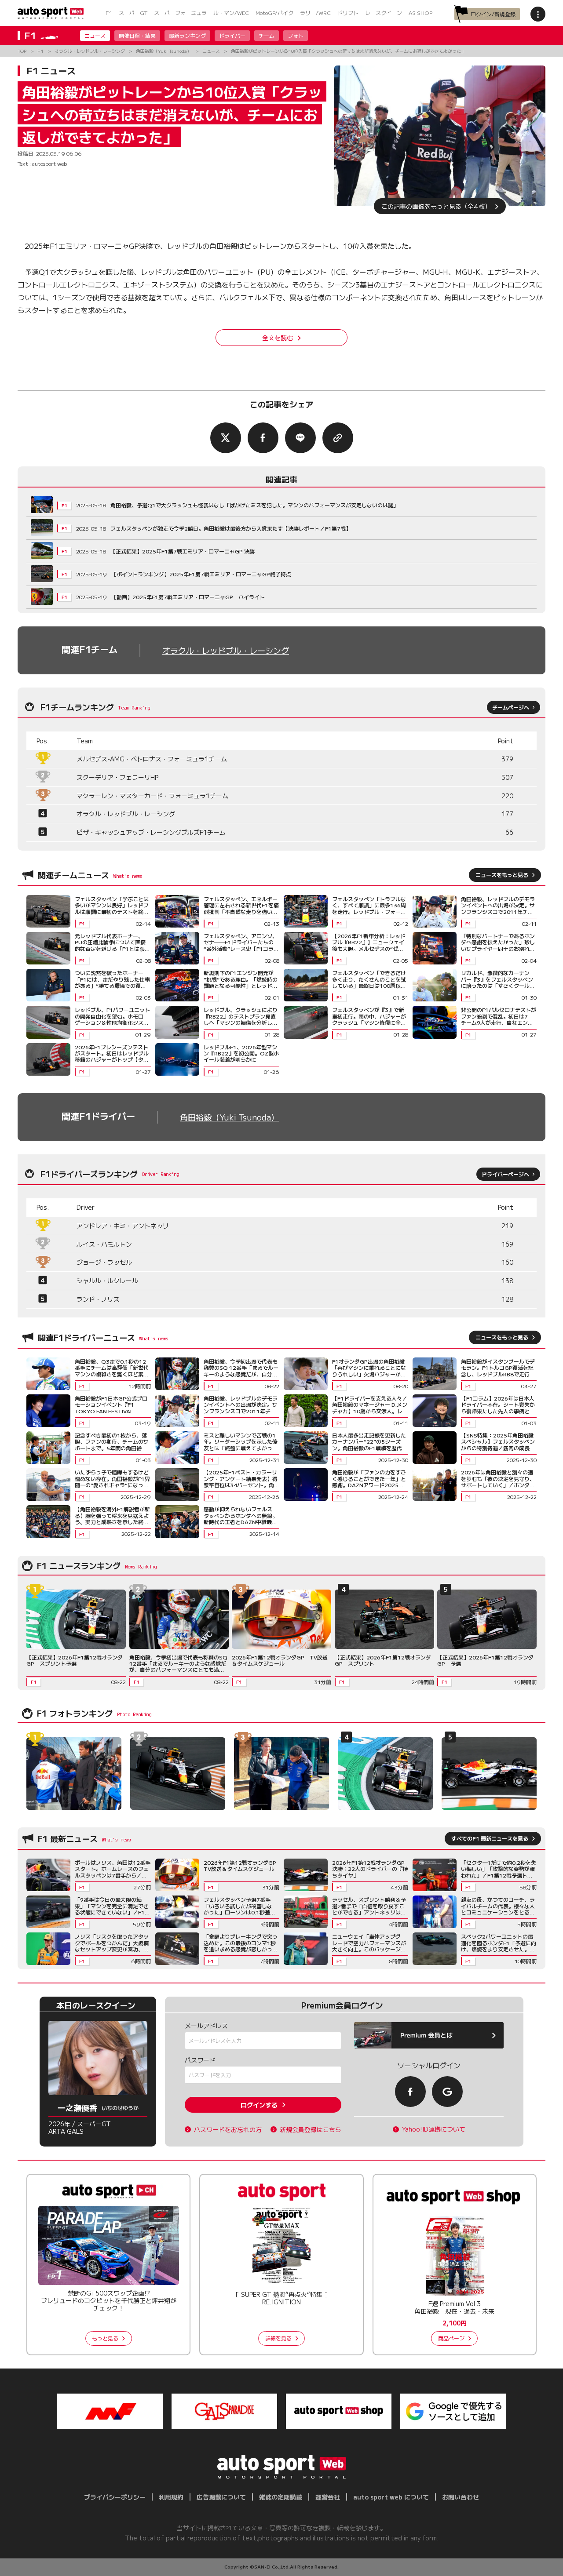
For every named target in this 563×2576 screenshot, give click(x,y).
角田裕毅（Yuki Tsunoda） (229, 1117)
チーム (267, 35)
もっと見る (105, 2338)
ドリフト (348, 13)
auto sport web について (391, 2497)
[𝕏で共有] (226, 438)
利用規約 (171, 2497)
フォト (296, 35)
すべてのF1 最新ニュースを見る (490, 1838)
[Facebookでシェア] (263, 438)
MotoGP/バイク (274, 13)
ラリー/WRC (315, 13)
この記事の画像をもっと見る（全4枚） (436, 206)
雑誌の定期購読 (281, 2497)
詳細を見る (278, 2338)
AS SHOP (420, 13)
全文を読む (278, 338)
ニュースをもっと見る (502, 875)
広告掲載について (221, 2497)
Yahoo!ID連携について (434, 2129)
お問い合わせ (461, 2497)
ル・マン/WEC (231, 13)
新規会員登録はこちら (311, 2130)
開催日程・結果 (137, 35)
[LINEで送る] (300, 438)
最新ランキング (187, 35)
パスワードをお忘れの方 (228, 2130)
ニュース (95, 35)
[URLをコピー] (338, 438)
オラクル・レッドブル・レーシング (226, 650)
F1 (109, 13)
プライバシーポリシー (115, 2497)
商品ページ (451, 2338)
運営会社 (328, 2497)
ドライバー (232, 35)
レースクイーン (384, 13)
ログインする (259, 2105)
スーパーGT (133, 13)
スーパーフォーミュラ (180, 13)
